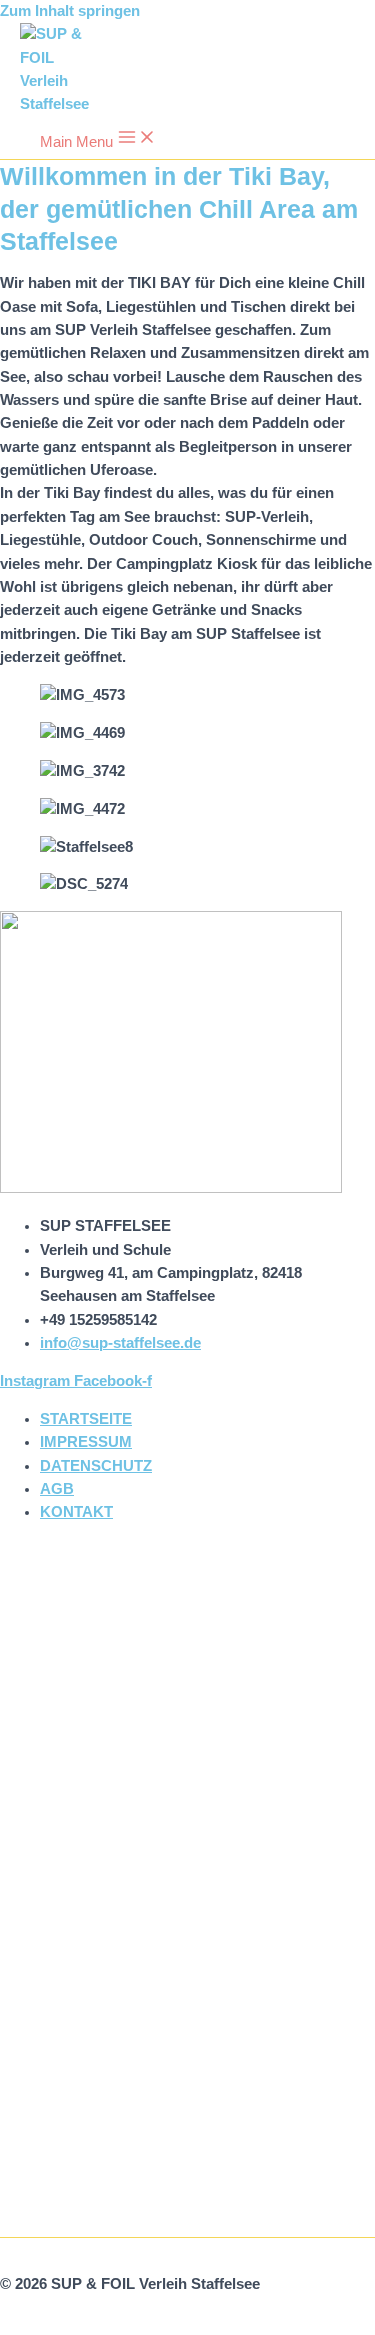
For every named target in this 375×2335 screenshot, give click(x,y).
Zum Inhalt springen (70, 11)
